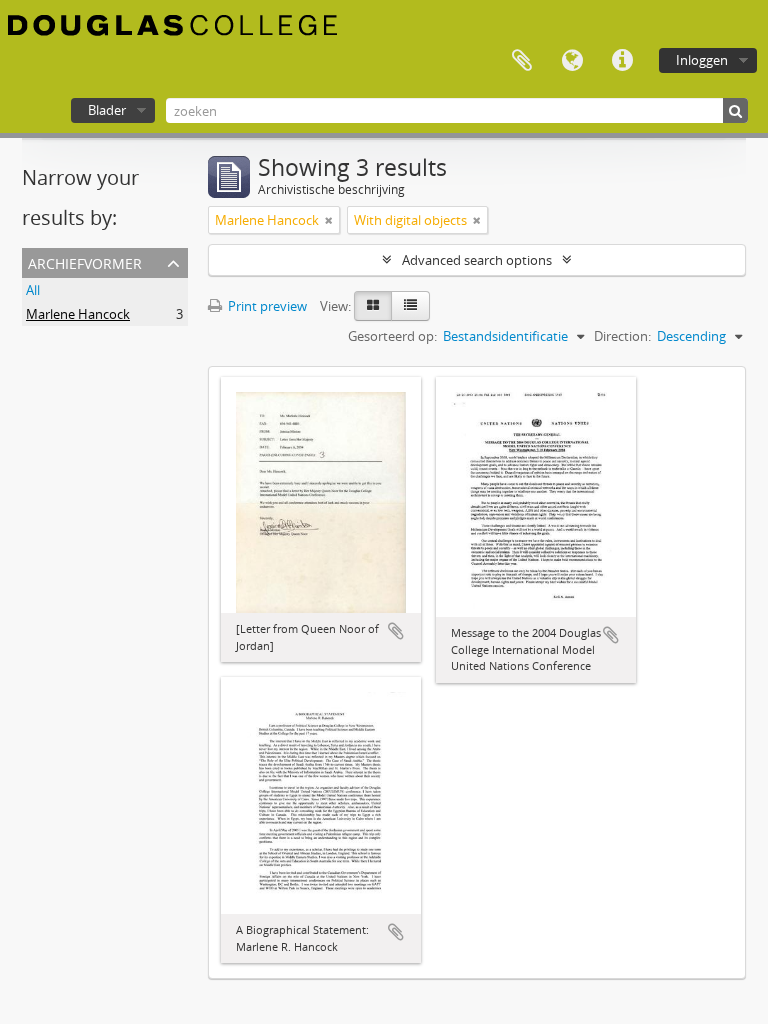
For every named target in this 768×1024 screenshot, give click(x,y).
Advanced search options (477, 260)
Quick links (622, 61)
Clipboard (522, 61)
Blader (107, 110)
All (33, 290)
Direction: (622, 336)
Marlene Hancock (78, 314)
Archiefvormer (85, 261)
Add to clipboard (396, 631)
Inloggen (702, 60)
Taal (572, 61)
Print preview (266, 306)
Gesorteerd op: (392, 336)
